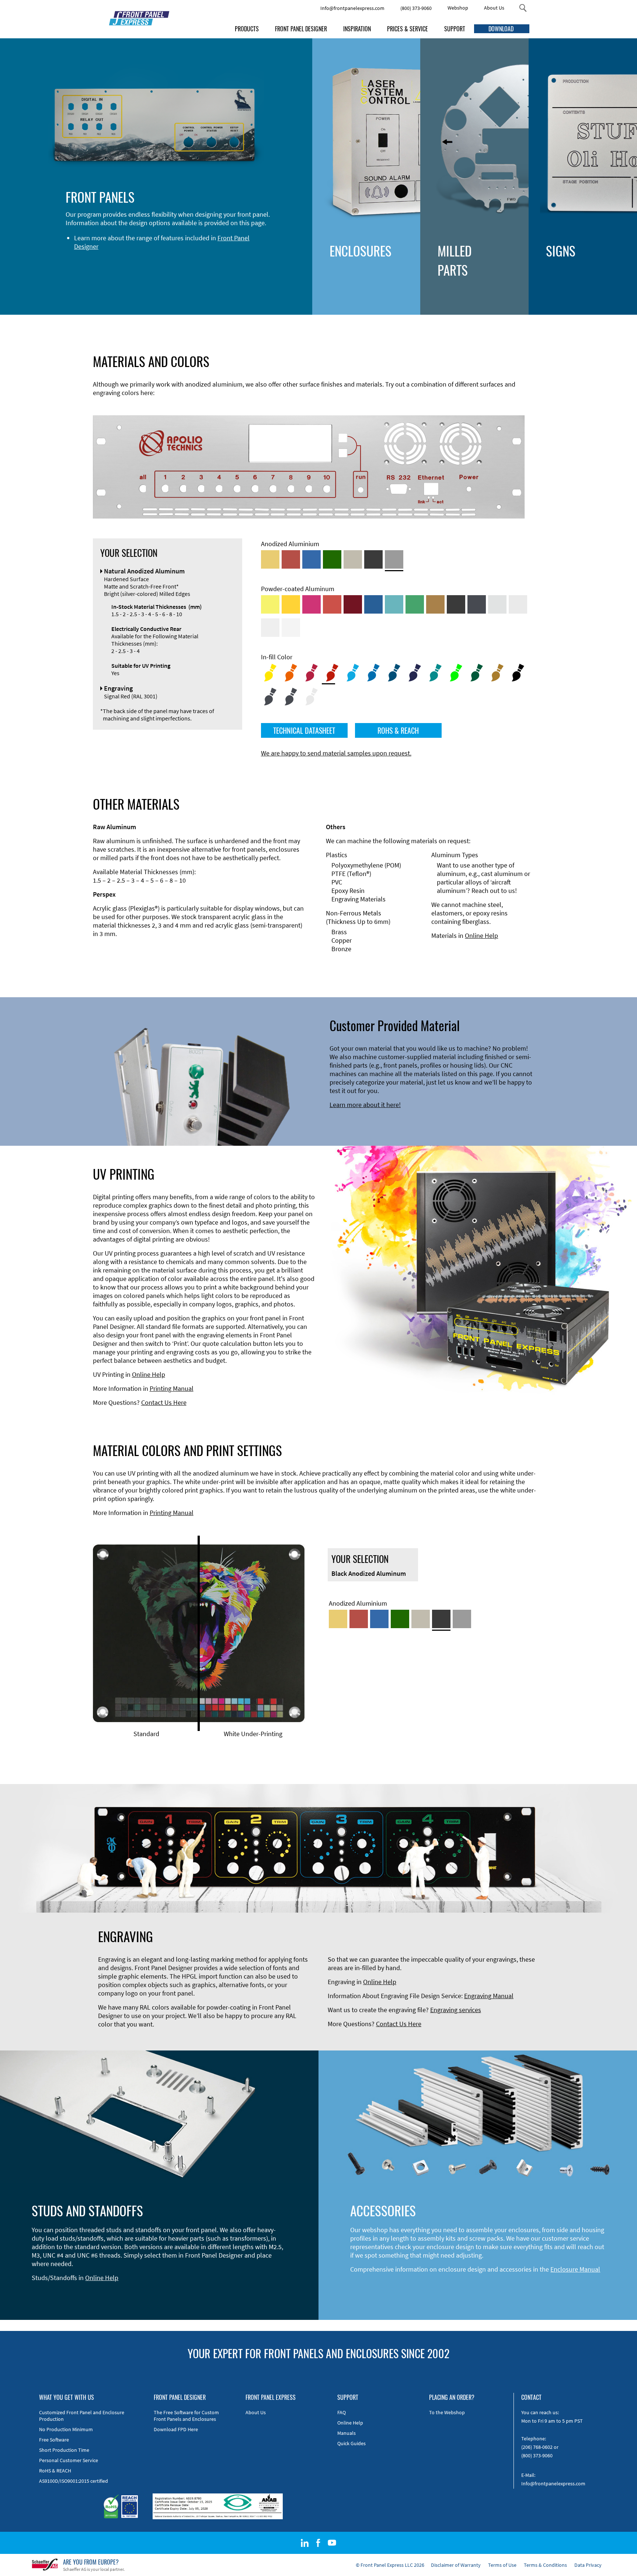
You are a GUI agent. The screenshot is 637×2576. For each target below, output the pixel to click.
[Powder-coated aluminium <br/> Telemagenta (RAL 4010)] (311, 604)
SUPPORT (455, 29)
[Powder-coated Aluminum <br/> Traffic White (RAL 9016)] (291, 628)
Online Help (481, 936)
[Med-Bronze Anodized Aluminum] (353, 559)
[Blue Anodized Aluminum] (311, 559)
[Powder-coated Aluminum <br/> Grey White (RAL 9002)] (270, 628)
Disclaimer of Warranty (456, 2565)
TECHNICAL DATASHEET (304, 730)
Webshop (458, 8)
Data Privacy (588, 2565)
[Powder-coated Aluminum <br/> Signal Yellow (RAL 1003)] (291, 604)
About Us (494, 8)
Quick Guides (351, 2443)
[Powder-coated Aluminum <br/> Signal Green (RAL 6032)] (415, 604)
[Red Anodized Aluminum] (291, 559)
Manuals (347, 2433)
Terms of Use (502, 2565)
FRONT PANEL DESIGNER (301, 29)
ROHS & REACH (398, 730)
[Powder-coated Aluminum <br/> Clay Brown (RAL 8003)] (435, 604)
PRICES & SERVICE (408, 29)
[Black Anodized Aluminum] (373, 559)
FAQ (342, 2412)
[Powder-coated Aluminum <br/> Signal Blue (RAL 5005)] (373, 604)
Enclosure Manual (575, 2269)
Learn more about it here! (365, 1105)
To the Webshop (447, 2412)
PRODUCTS (247, 29)
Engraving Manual (489, 1996)
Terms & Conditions (545, 2565)
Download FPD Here (176, 2429)
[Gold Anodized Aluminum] (270, 559)
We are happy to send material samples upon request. (336, 753)
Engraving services (456, 2010)
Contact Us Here (164, 1402)
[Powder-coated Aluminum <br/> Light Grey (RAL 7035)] (518, 604)
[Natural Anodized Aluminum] (394, 559)
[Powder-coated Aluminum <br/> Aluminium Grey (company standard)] (497, 604)
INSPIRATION (357, 29)
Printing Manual (172, 1388)
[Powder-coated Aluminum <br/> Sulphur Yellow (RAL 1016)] (270, 604)
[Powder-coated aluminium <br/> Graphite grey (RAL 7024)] (477, 604)
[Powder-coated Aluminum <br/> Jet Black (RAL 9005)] (456, 604)
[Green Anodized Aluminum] (332, 559)
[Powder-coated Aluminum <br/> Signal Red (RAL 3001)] (332, 604)
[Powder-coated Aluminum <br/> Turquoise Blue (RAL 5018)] (394, 604)
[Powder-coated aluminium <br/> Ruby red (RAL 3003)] (353, 604)
